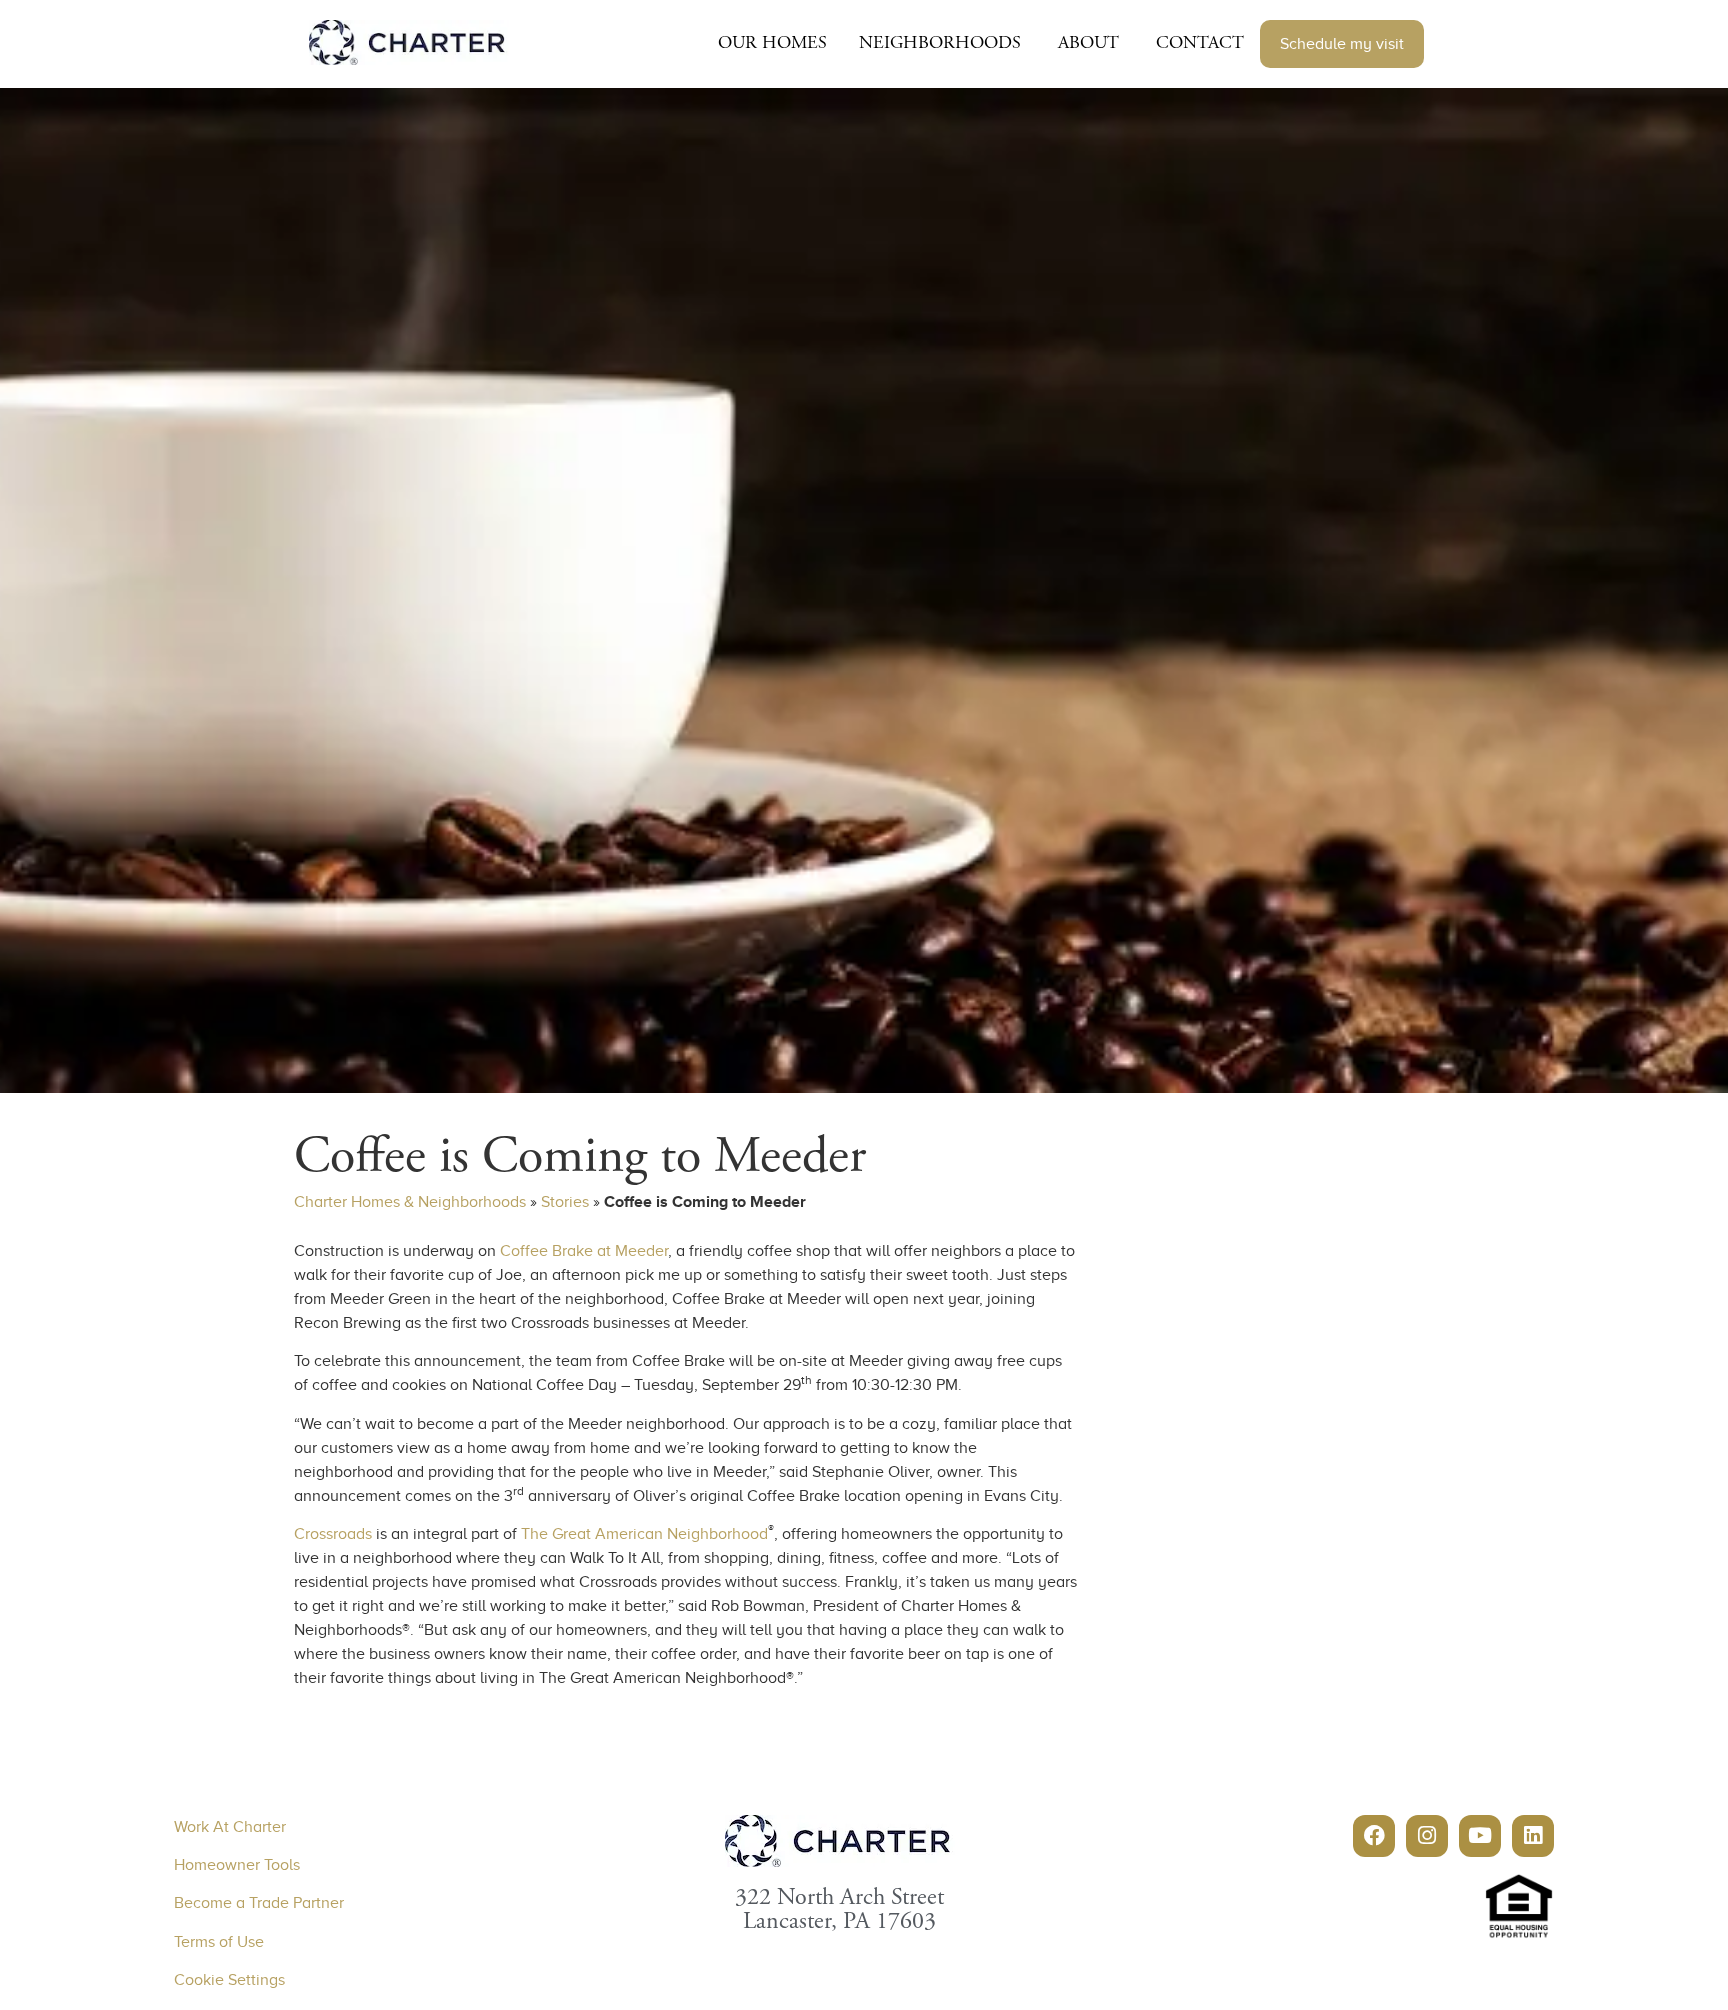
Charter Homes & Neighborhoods (410, 1202)
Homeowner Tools (237, 1865)
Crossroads (333, 1534)
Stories (565, 1202)
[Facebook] (1374, 1836)
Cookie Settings (229, 1980)
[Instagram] (1427, 1836)
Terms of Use (219, 1942)
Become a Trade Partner (259, 1903)
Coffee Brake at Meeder (584, 1251)
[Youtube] (1480, 1836)
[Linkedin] (1533, 1836)
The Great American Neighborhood (644, 1534)
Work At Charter (230, 1827)
